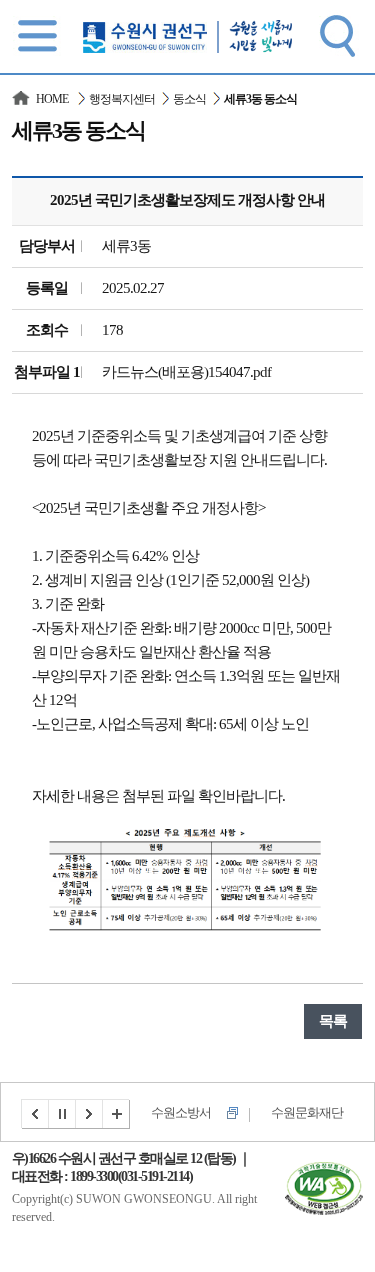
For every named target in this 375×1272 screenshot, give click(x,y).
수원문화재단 (307, 1112)
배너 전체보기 (117, 1114)
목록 (333, 1021)
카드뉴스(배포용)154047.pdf (186, 372)
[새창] (324, 1174)
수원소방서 (181, 1112)
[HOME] (22, 99)
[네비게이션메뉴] (38, 35)
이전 (35, 1114)
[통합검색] (337, 35)
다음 (90, 1114)
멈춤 (63, 1114)
